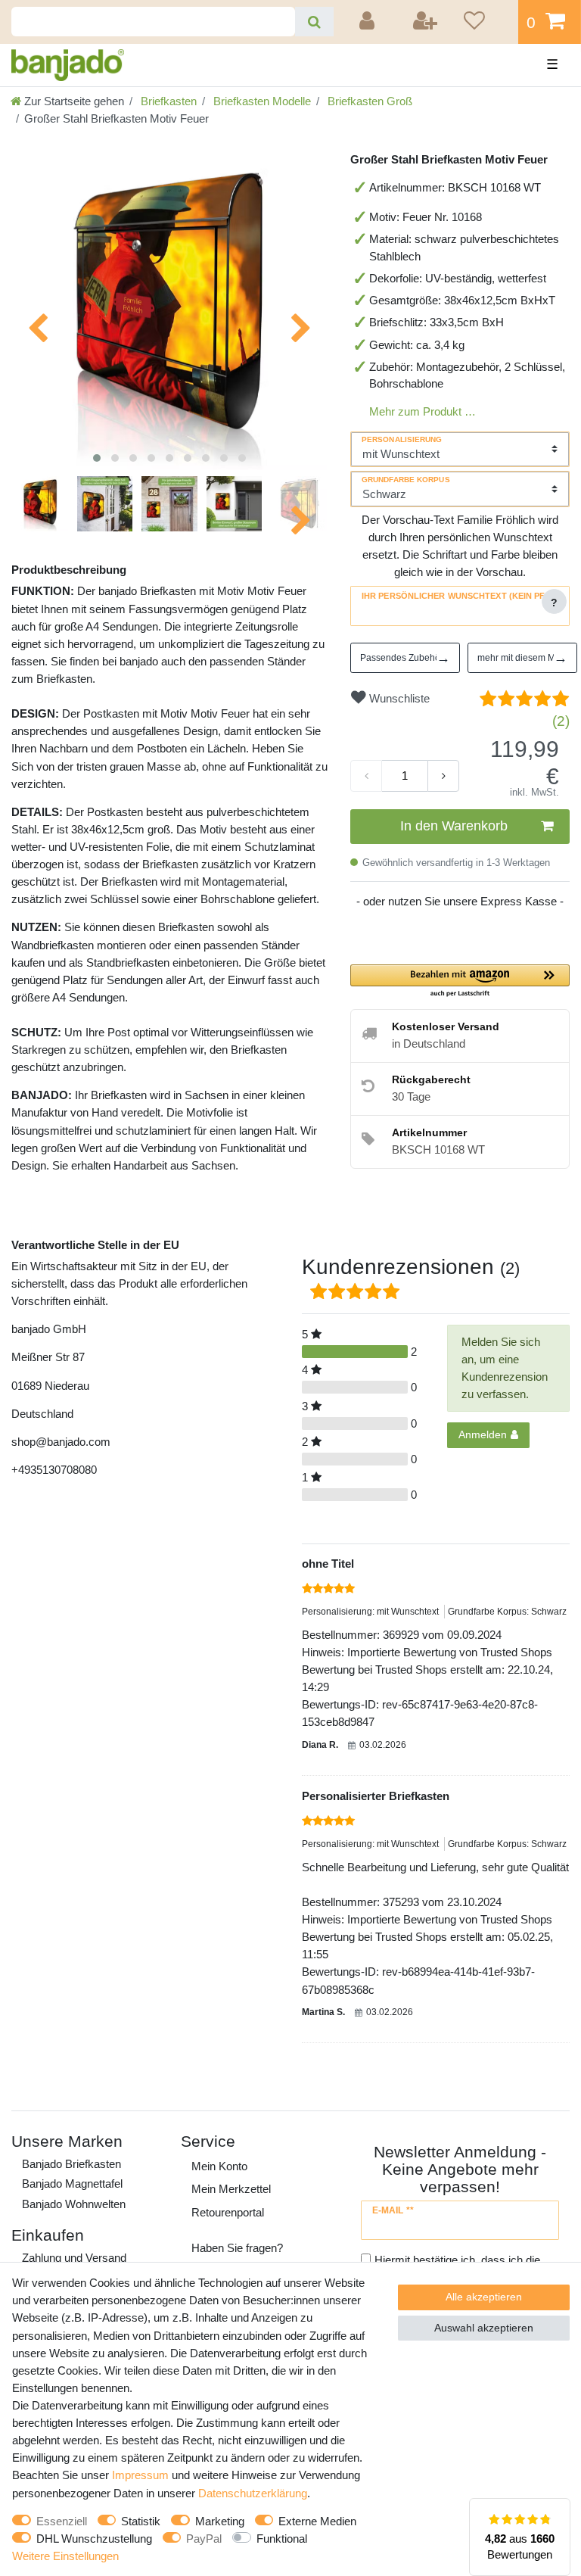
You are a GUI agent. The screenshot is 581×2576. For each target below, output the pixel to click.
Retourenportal (228, 2212)
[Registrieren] (426, 22)
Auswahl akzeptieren (484, 2328)
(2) (561, 721)
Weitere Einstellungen (65, 2556)
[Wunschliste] (486, 22)
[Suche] (314, 22)
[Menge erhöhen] (443, 776)
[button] (460, 981)
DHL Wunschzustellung (94, 2539)
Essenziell (62, 2521)
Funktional (282, 2539)
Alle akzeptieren (484, 2297)
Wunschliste (398, 698)
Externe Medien (317, 2521)
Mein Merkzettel (231, 2189)
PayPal (204, 2539)
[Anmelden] (369, 22)
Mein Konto (219, 2166)
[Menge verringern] (366, 776)
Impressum (140, 2475)
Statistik (141, 2521)
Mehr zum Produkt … (423, 411)
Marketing (220, 2521)
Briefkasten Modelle (261, 101)
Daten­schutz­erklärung (253, 2493)
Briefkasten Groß (368, 101)
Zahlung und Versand (74, 2258)
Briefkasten (167, 101)
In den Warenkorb (454, 826)
